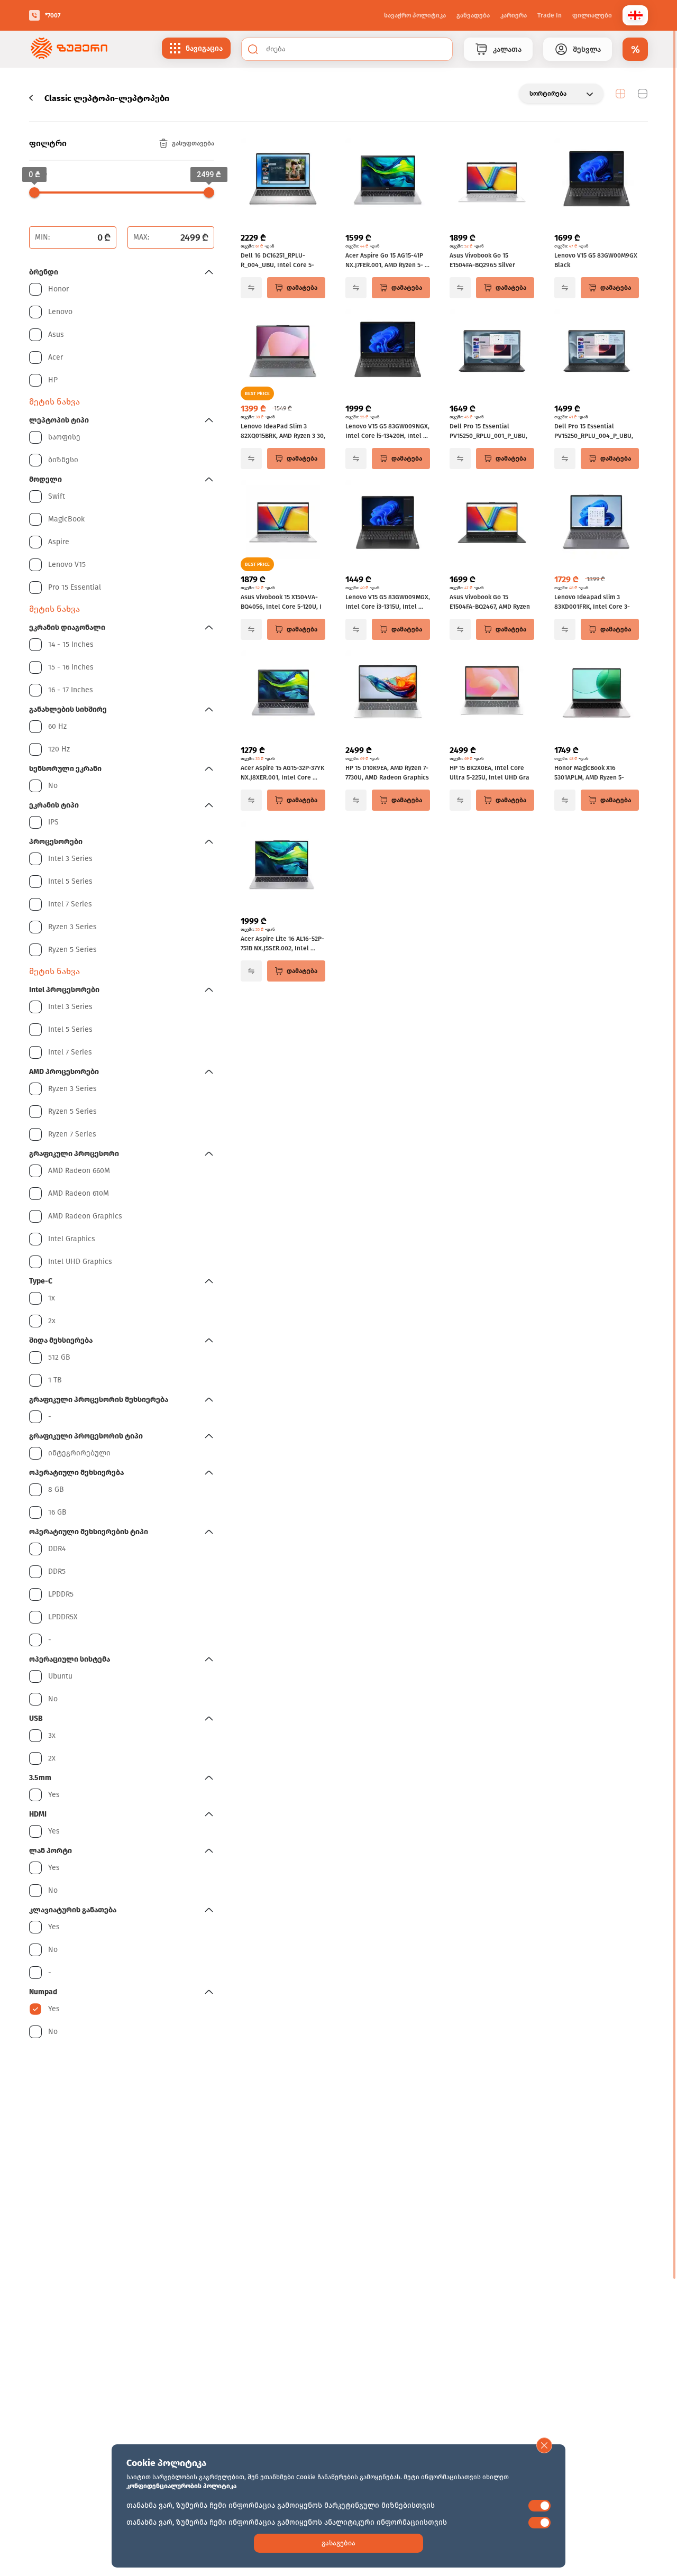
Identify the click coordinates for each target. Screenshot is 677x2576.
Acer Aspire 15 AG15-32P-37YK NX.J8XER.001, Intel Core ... (282, 773)
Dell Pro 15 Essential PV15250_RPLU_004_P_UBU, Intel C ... (594, 432)
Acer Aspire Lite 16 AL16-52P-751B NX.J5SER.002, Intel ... (282, 943)
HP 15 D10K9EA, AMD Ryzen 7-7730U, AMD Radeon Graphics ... (387, 773)
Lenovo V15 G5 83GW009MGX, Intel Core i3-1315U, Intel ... (388, 602)
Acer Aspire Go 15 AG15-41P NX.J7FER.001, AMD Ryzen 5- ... (387, 260)
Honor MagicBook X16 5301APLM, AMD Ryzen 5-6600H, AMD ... (589, 773)
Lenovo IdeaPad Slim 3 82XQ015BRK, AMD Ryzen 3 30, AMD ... (283, 432)
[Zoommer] (69, 49)
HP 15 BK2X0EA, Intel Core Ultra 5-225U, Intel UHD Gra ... (490, 773)
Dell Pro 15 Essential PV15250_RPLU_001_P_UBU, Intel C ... (488, 432)
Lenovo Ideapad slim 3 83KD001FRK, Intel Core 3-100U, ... (592, 602)
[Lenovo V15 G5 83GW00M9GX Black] (597, 181)
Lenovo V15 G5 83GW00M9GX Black (596, 260)
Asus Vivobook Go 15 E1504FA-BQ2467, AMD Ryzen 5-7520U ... (490, 602)
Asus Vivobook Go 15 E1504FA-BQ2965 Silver (482, 260)
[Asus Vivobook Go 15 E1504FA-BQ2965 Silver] (492, 181)
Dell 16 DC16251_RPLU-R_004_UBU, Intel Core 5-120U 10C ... (277, 261)
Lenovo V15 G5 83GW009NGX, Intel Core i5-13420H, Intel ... (387, 431)
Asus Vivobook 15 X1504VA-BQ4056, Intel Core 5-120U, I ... (281, 602)
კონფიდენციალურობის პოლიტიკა (181, 2486)
